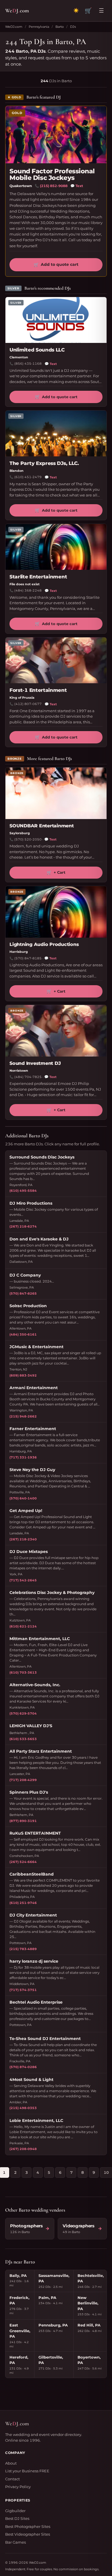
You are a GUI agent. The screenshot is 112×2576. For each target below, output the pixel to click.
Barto (60, 27)
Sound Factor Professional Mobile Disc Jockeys (52, 174)
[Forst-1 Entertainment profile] (56, 660)
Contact (12, 2479)
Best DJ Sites (17, 2518)
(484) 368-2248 (28, 590)
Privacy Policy (18, 2487)
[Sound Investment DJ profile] (56, 1031)
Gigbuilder (15, 2511)
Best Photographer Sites (28, 2526)
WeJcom (17, 10)
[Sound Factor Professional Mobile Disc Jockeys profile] (56, 135)
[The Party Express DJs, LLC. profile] (56, 433)
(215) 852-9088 (54, 186)
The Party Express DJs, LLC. (44, 463)
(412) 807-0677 (28, 704)
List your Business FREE (27, 2471)
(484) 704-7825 (28, 1077)
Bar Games (16, 2542)
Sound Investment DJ (35, 1063)
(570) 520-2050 (28, 839)
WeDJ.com (14, 27)
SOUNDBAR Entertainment (42, 826)
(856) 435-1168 (28, 364)
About (11, 2463)
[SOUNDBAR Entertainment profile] (56, 793)
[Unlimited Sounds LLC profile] (56, 320)
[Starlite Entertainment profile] (56, 547)
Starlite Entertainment (38, 577)
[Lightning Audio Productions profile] (56, 912)
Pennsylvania (39, 27)
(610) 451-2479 (28, 477)
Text (77, 186)
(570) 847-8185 (28, 958)
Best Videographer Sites (28, 2534)
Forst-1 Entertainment (38, 690)
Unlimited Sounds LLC (37, 350)
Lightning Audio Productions (44, 944)
